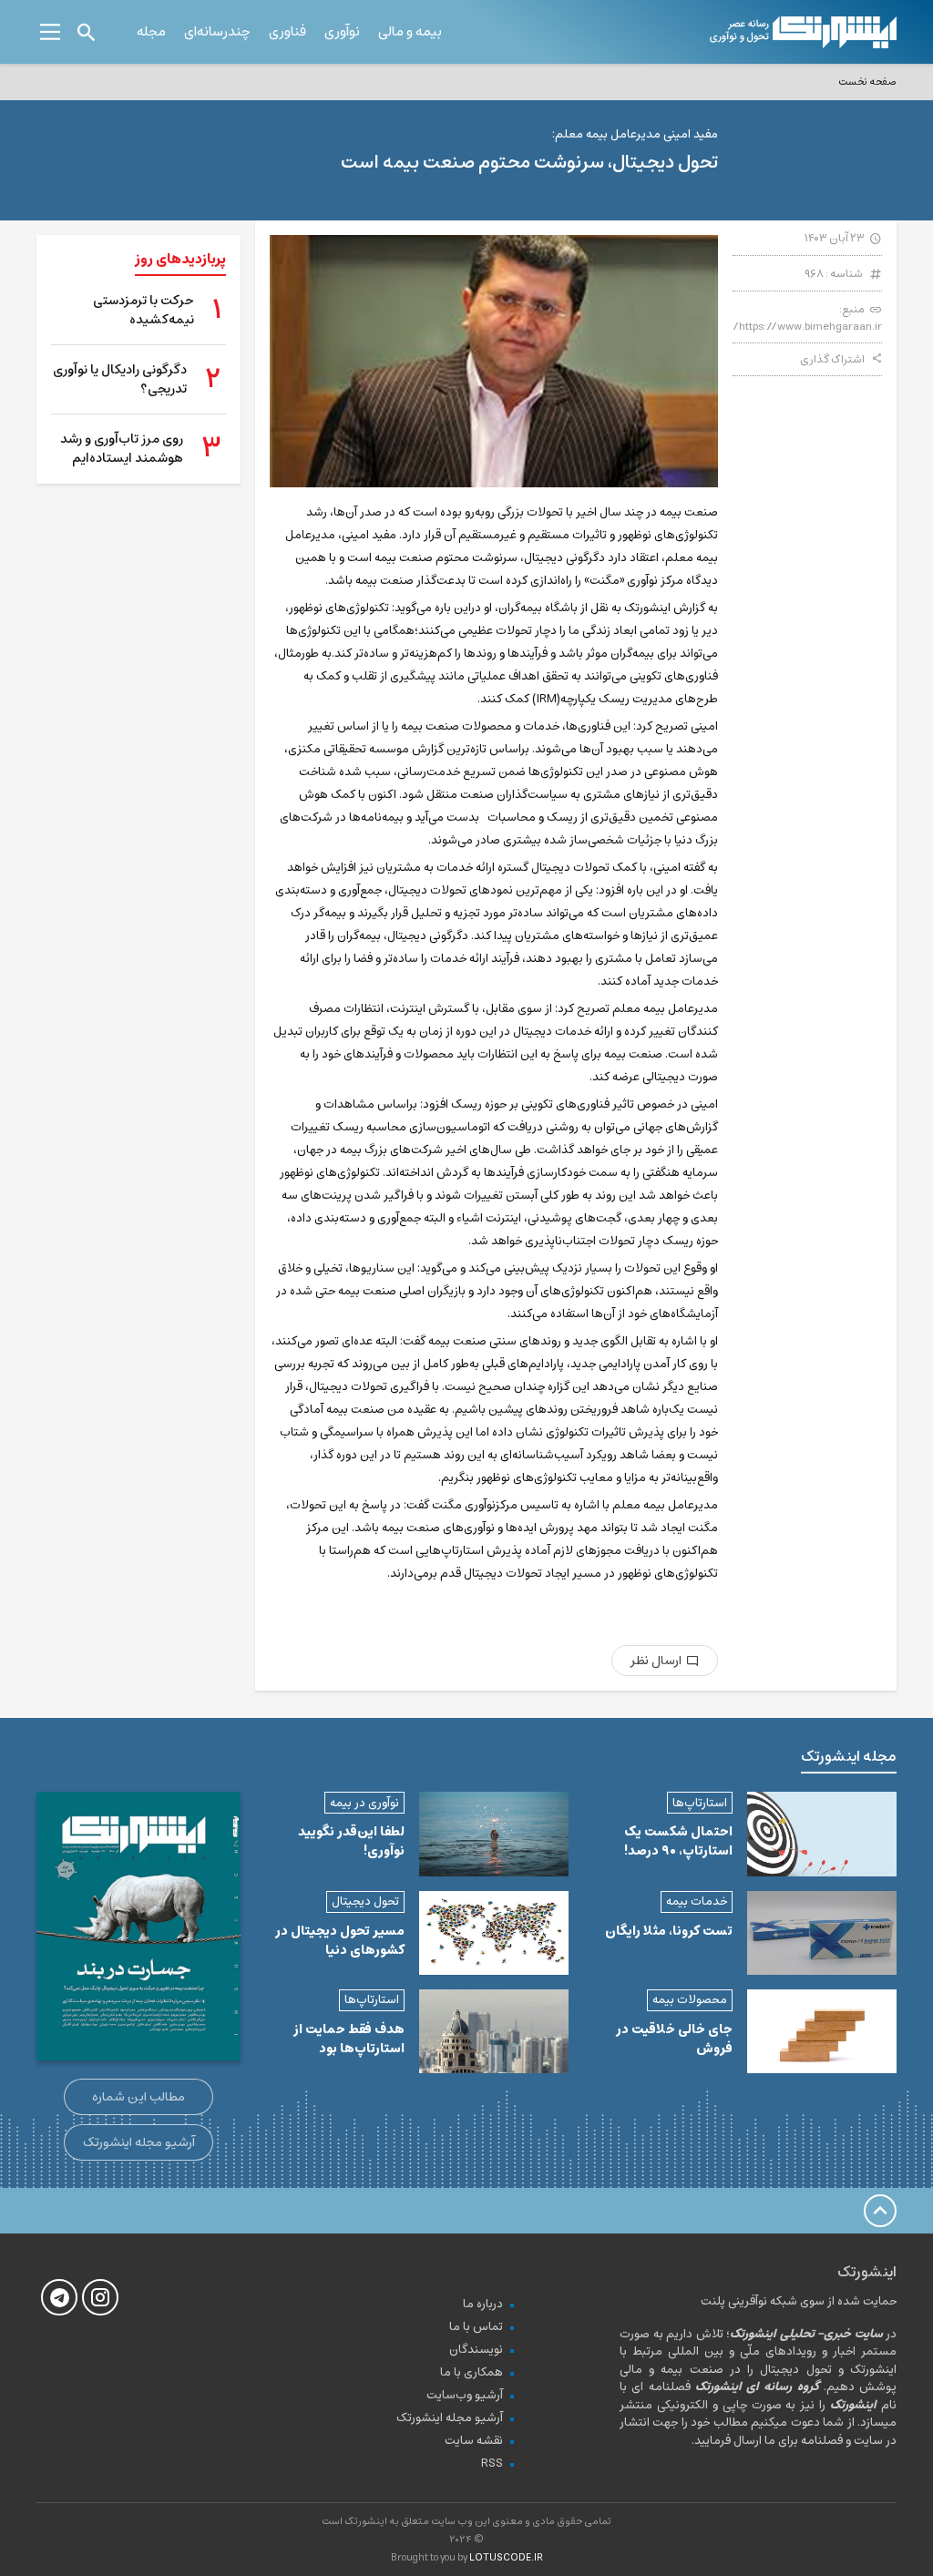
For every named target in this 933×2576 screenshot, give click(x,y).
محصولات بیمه (690, 2000)
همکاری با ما (472, 2372)
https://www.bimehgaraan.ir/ (807, 327)
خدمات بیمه (697, 1901)
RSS (492, 2464)
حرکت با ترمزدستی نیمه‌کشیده (144, 311)
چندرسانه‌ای (217, 31)
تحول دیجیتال (365, 1901)
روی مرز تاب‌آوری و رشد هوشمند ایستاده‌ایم (122, 449)
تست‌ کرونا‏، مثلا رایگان (669, 1931)
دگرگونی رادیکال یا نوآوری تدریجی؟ (120, 380)
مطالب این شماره (138, 2097)
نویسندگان (476, 2350)
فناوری (287, 31)
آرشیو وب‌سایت (465, 2395)
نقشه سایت (474, 2441)
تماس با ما (476, 2327)
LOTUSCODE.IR (506, 2557)
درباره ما (483, 2304)
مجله (151, 31)
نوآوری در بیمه (364, 1803)
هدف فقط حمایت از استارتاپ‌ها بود (349, 2039)
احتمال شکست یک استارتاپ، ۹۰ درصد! (678, 1841)
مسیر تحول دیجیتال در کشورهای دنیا (340, 1941)
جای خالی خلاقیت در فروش (674, 2039)
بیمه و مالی (410, 31)
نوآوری (342, 31)
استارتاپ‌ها (700, 1803)
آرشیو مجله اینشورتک (139, 2142)
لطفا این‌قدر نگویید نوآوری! (351, 1841)
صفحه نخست (867, 82)
